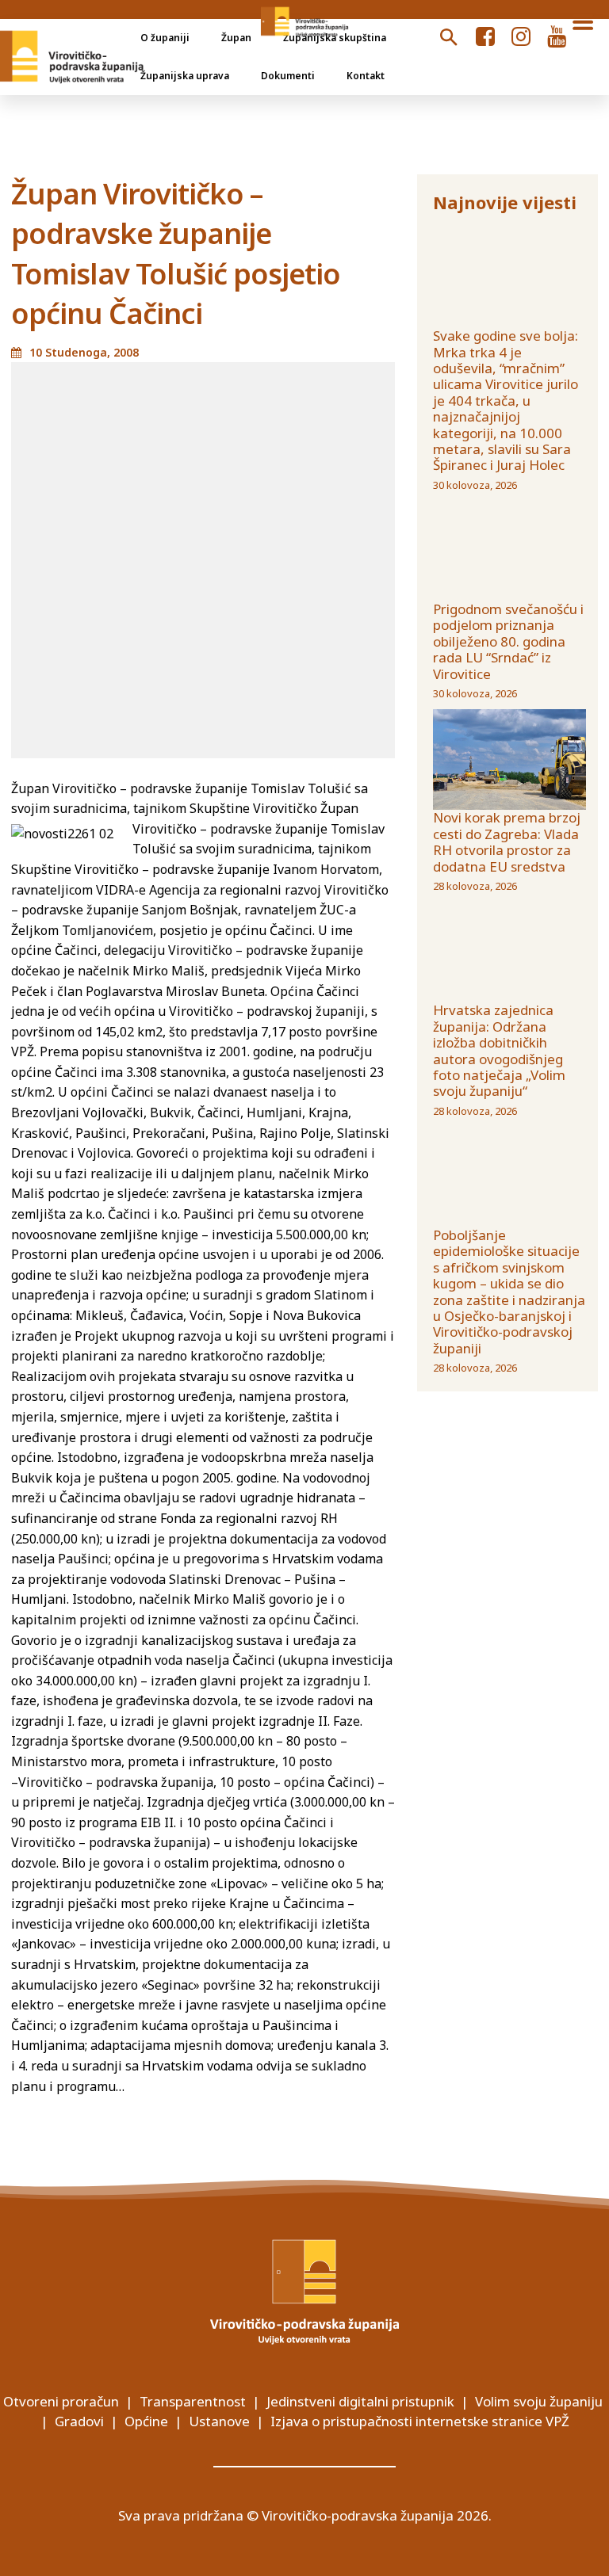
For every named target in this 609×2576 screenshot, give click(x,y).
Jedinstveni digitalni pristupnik (360, 2401)
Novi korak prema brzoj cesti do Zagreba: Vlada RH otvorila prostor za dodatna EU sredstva (507, 841)
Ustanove (219, 2421)
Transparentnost (193, 2401)
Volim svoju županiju (539, 2401)
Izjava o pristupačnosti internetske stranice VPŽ (420, 2421)
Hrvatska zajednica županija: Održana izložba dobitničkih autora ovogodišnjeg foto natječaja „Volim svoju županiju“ (499, 1050)
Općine (146, 2421)
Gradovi (79, 2421)
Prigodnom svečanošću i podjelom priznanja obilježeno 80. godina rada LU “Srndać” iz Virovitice (508, 641)
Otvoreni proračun (61, 2401)
